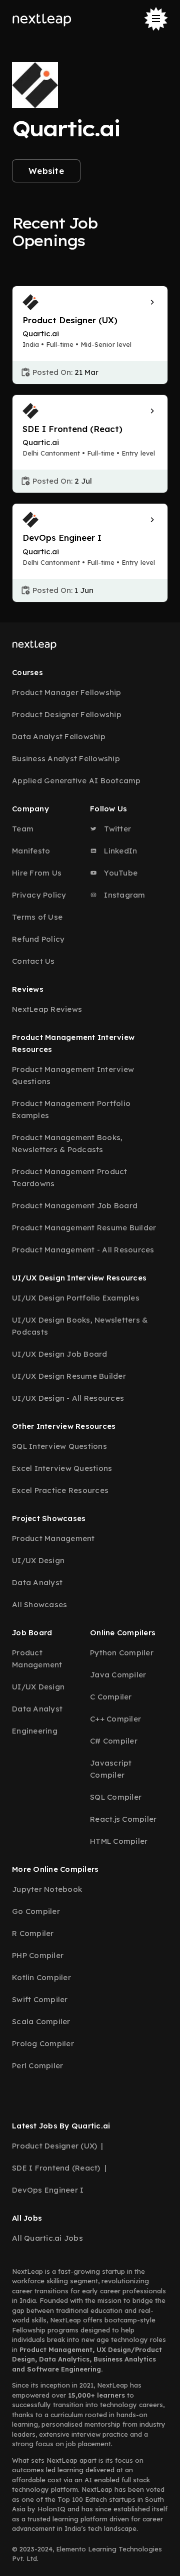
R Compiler (33, 1933)
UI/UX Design (38, 1560)
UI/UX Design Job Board (60, 1354)
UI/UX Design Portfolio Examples (76, 1298)
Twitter (116, 829)
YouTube (120, 873)
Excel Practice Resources (60, 1490)
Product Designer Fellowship (67, 714)
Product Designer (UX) (54, 2146)
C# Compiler (114, 1741)
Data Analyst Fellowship (59, 736)
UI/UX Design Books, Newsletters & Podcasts (80, 1326)
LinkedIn (119, 851)
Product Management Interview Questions (73, 1075)
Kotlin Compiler (41, 1977)
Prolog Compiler (43, 2044)
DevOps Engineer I (48, 2190)
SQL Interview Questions (59, 1446)
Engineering (35, 1731)
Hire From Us (37, 873)
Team (23, 829)
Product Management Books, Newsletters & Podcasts (67, 1143)
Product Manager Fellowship (67, 692)
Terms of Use (37, 917)
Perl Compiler (37, 2066)
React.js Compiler (123, 1819)
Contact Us (33, 961)
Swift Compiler (40, 1999)
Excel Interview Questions (62, 1468)
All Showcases (39, 1604)
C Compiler (111, 1697)
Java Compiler (118, 1675)
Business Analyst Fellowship (66, 759)
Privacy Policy (39, 895)
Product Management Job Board (75, 1206)
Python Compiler (122, 1653)
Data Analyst (37, 1582)
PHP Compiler (38, 1955)
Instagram (124, 895)
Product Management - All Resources (83, 1250)
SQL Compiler (116, 1797)
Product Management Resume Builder (84, 1228)
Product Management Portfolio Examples (71, 1109)
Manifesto (31, 851)
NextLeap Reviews (47, 1009)
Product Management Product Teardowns (70, 1177)
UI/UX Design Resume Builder (69, 1376)
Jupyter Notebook (47, 1889)
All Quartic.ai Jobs (47, 2238)
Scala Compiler (41, 2021)
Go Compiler (36, 1911)
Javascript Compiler (111, 1769)
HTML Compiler (119, 1841)
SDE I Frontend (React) (56, 2168)
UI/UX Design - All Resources (68, 1398)
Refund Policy (38, 939)
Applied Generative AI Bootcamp (76, 781)
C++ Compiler (115, 1719)
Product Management (53, 1538)
